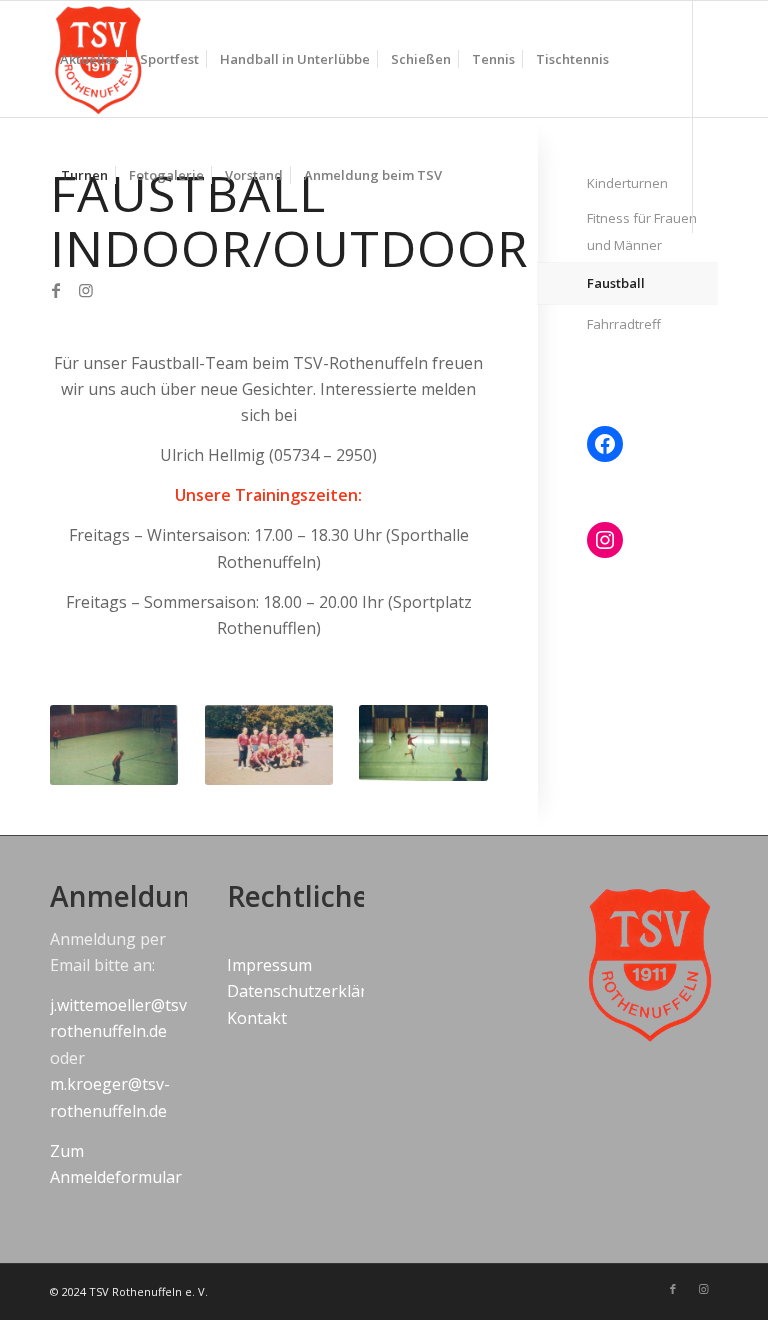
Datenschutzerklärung (312, 991)
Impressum (269, 965)
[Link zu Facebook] (56, 290)
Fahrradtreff (624, 324)
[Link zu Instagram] (86, 290)
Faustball (616, 283)
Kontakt (257, 1018)
